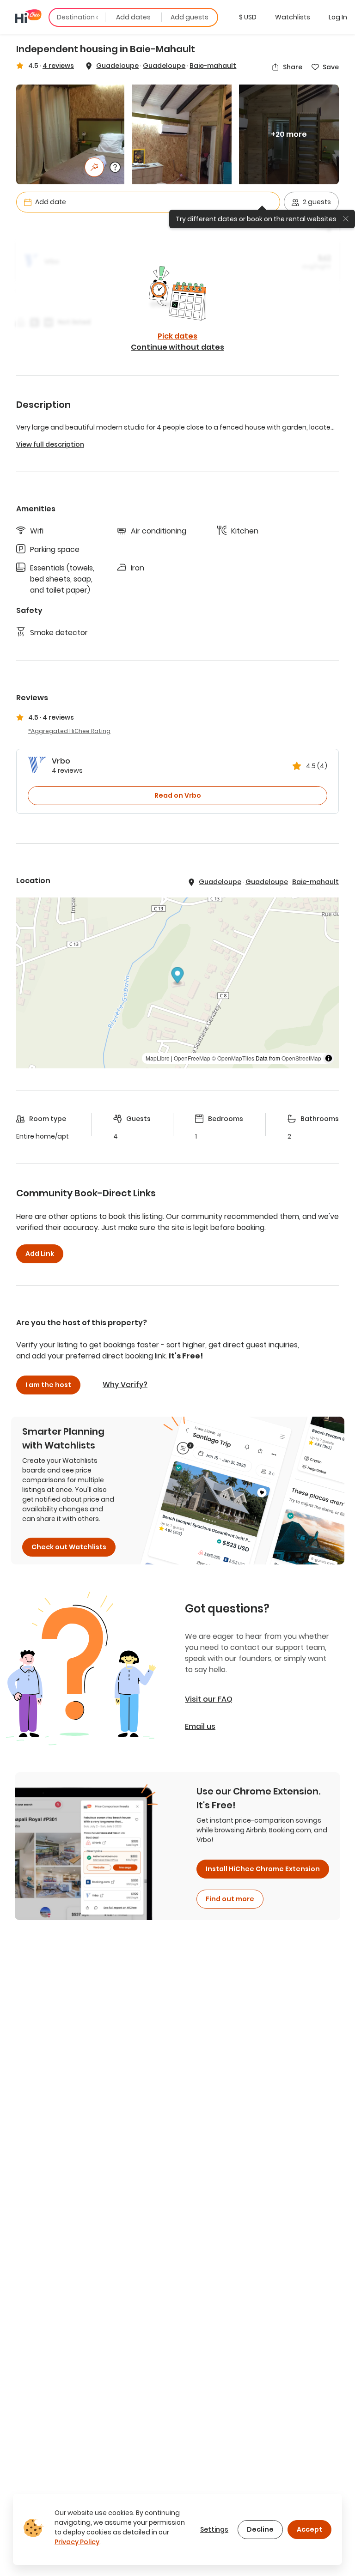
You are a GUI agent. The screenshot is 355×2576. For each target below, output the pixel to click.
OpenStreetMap (301, 1058)
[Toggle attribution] (329, 1058)
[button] (248, 17)
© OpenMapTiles (233, 1058)
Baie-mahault (213, 66)
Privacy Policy (77, 2542)
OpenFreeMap (192, 1058)
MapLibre (158, 1058)
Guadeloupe (117, 66)
